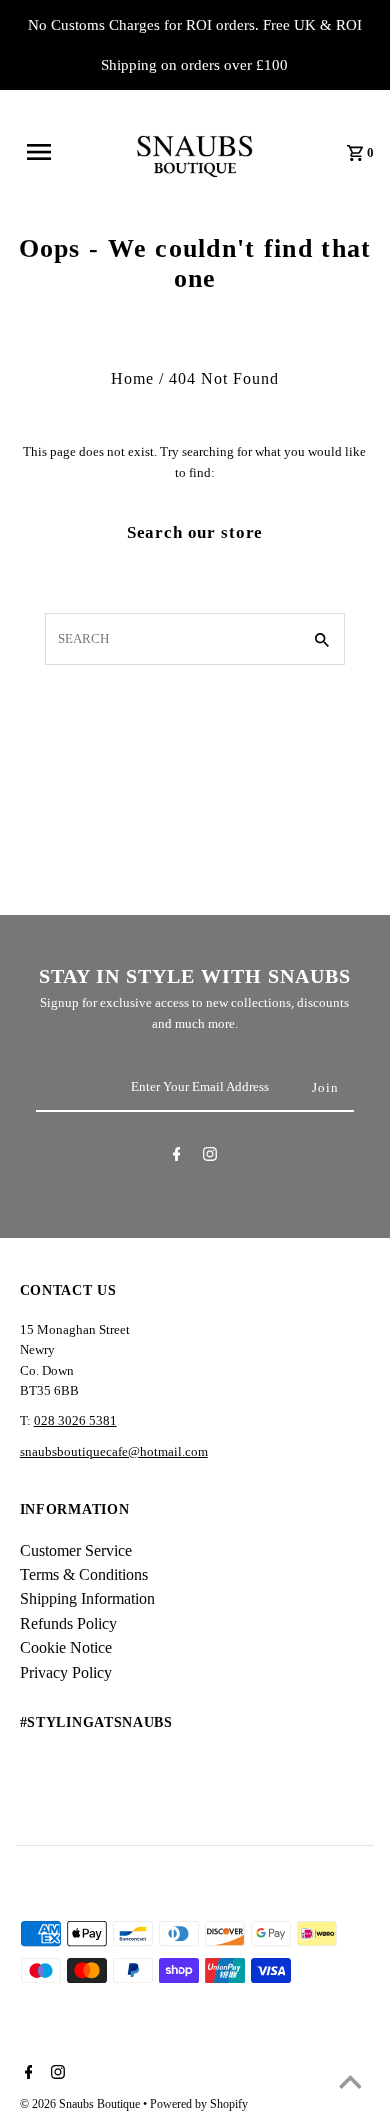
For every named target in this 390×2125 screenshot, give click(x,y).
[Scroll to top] (350, 2085)
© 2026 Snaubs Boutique (81, 2104)
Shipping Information (87, 1598)
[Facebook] (177, 1157)
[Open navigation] (48, 152)
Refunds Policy (68, 1623)
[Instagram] (210, 1157)
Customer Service (76, 1550)
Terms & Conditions (84, 1574)
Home (132, 378)
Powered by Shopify (199, 2104)
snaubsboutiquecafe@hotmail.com (114, 1452)
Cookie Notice (66, 1647)
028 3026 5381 (75, 1421)
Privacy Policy (66, 1672)
